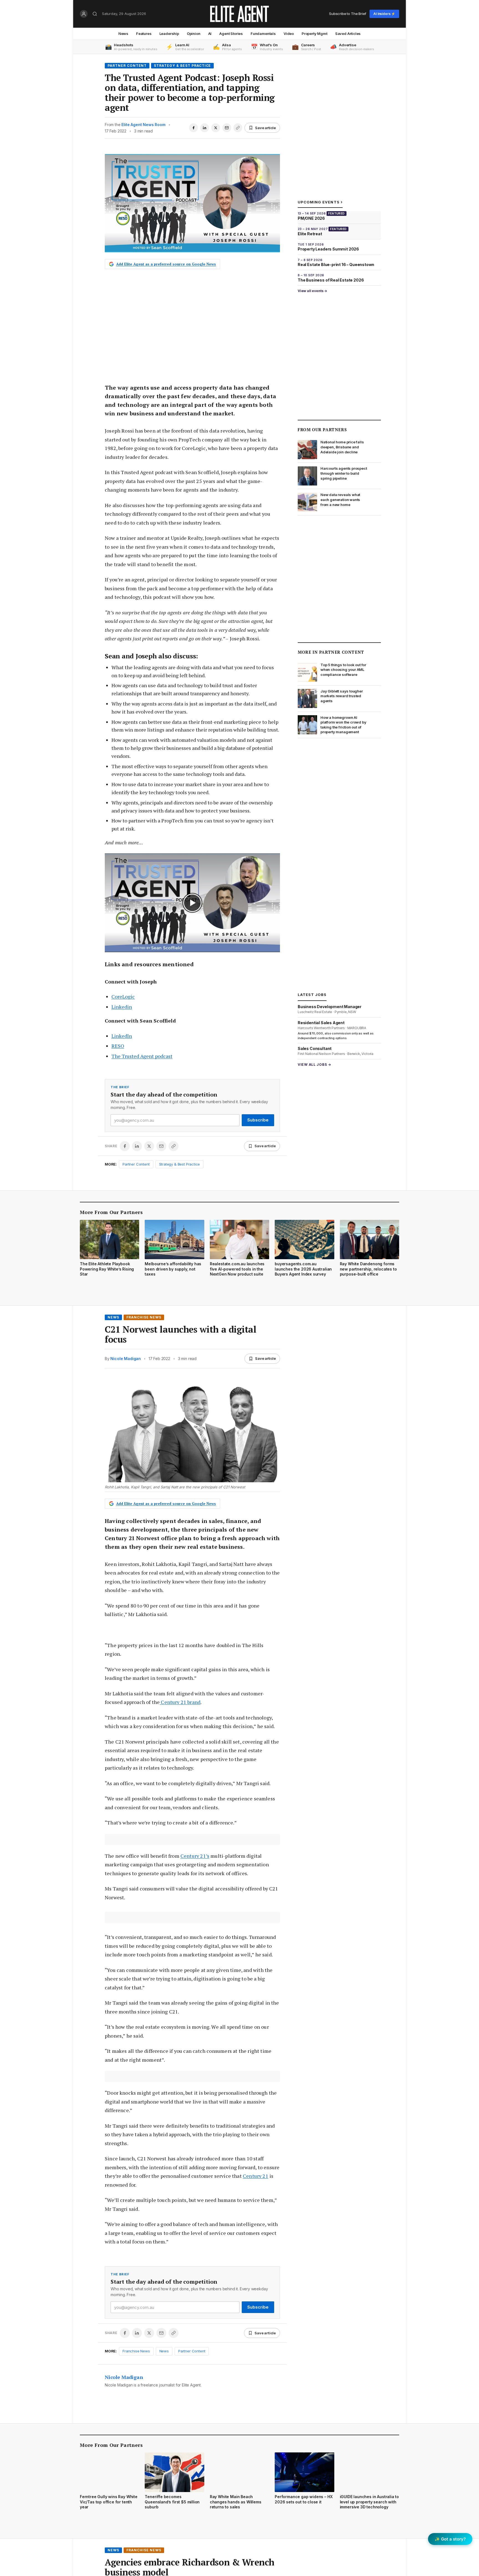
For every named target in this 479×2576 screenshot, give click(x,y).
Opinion (194, 34)
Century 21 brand (180, 1702)
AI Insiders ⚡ (384, 14)
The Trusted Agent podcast (142, 1056)
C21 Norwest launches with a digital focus (180, 1334)
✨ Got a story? (450, 2539)
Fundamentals (263, 34)
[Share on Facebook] (193, 128)
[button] (192, 903)
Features (144, 34)
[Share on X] (216, 128)
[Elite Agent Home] (239, 14)
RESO (118, 1046)
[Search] (95, 14)
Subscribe (258, 1120)
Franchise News (144, 1317)
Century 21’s (195, 1856)
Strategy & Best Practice (182, 66)
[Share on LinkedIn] (205, 128)
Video (289, 34)
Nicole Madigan (126, 1359)
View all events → (312, 291)
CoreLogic (123, 996)
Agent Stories (231, 34)
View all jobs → (314, 1065)
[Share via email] (227, 128)
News (123, 34)
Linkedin (122, 1007)
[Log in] (84, 14)
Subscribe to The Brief (348, 14)
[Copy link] (238, 128)
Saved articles (348, 34)
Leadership (169, 34)
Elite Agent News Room (143, 125)
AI (210, 34)
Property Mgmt (314, 34)
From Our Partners (322, 430)
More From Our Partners (111, 1212)
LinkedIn (122, 1036)
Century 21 (256, 2176)
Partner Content (127, 66)
